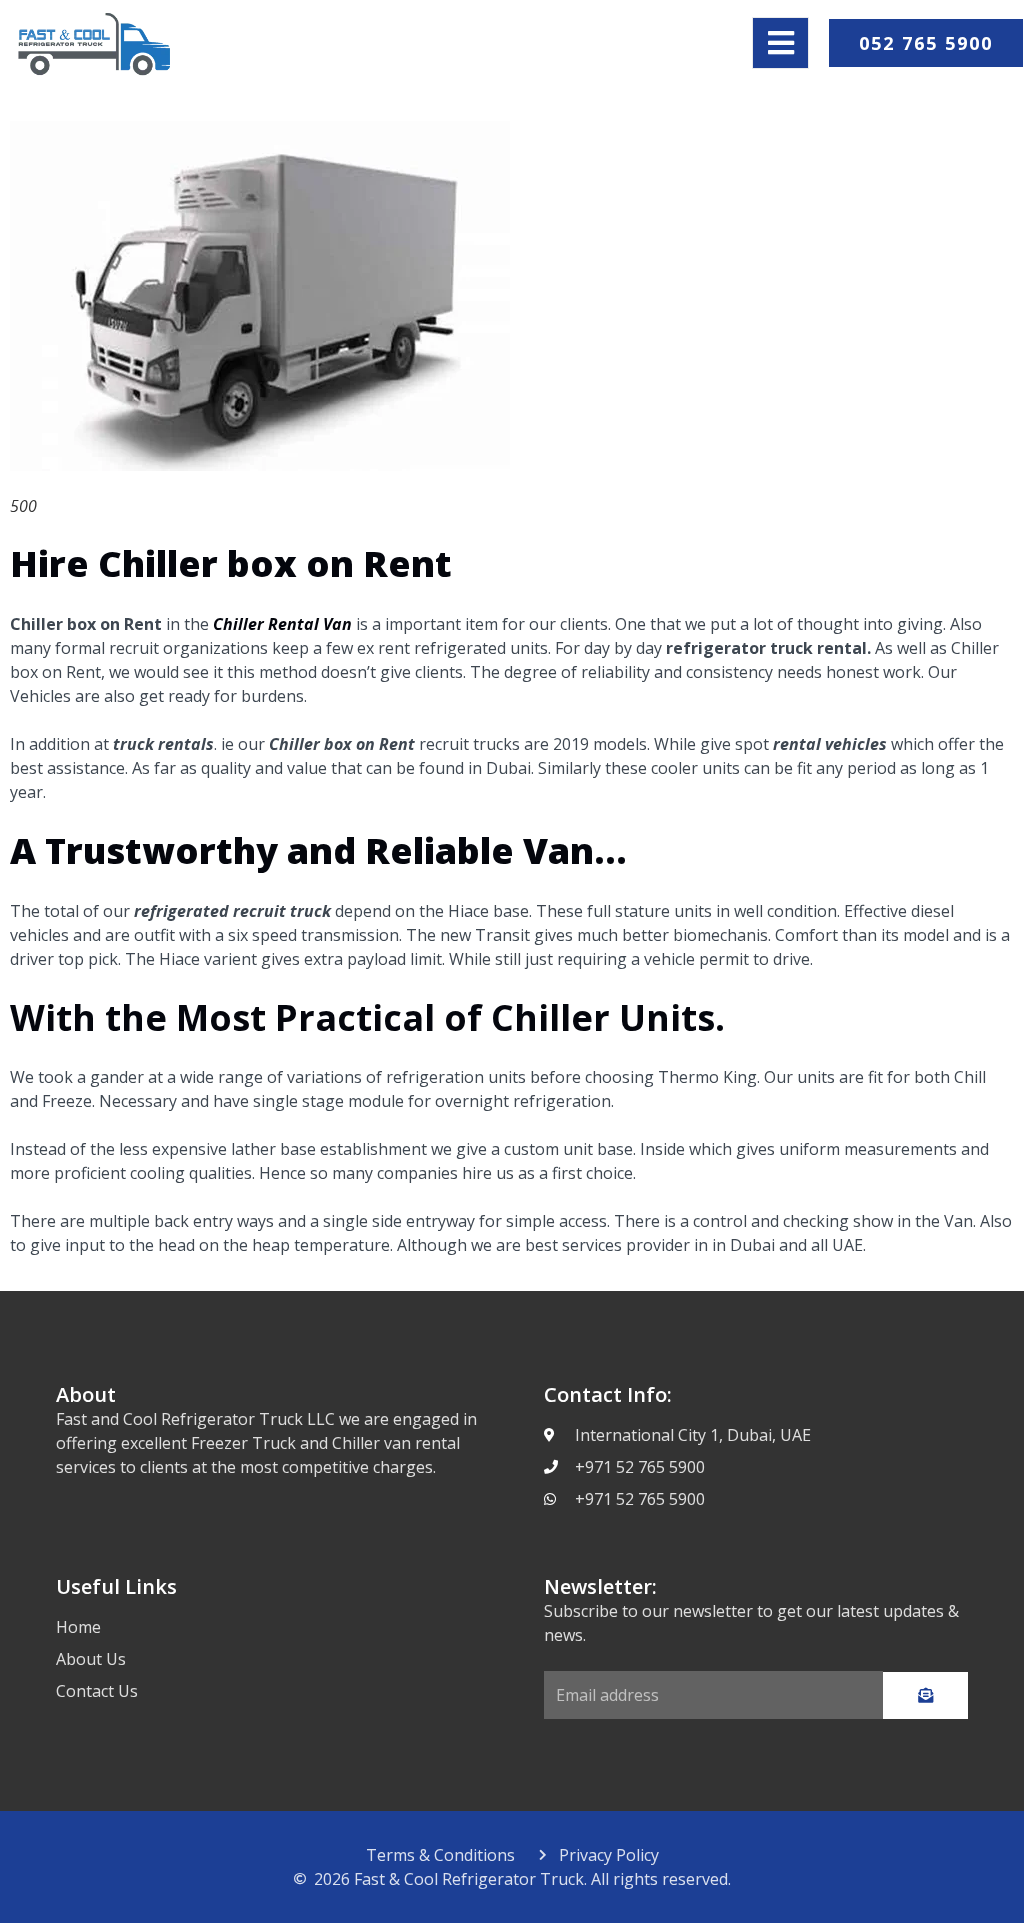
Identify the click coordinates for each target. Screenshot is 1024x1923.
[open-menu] (780, 43)
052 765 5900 (926, 43)
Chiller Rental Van (282, 624)
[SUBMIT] (925, 1695)
